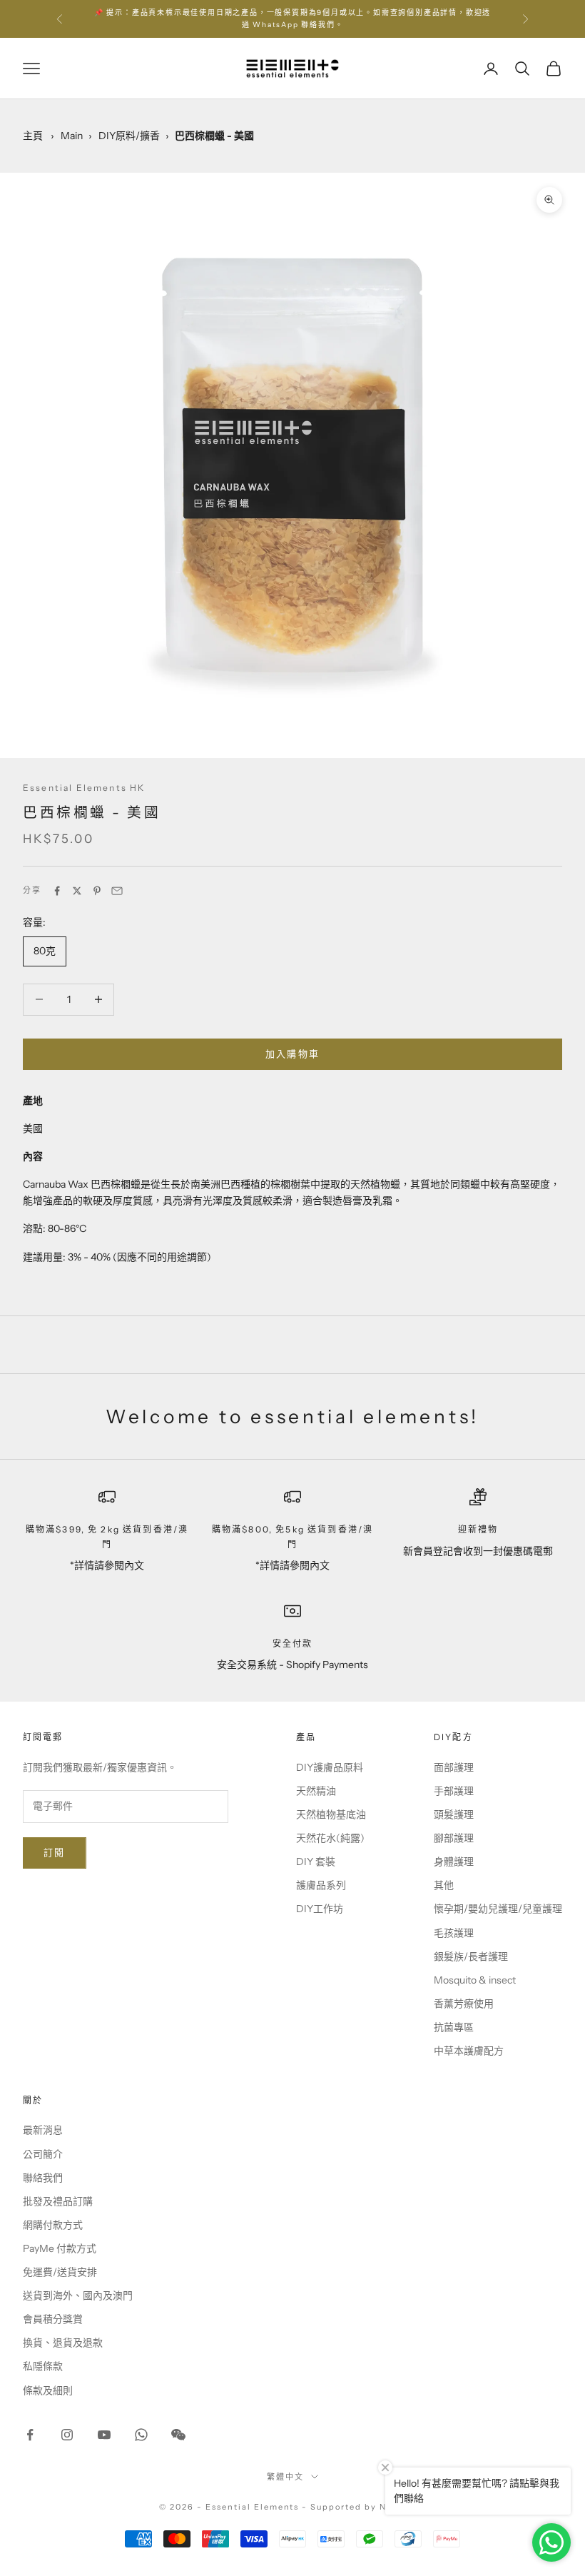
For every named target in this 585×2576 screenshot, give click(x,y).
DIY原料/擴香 (129, 136)
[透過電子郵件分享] (117, 891)
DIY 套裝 (316, 1862)
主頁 (33, 136)
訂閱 (55, 1852)
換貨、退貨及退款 (63, 2343)
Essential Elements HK (84, 788)
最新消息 (43, 2130)
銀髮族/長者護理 (471, 1956)
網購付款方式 (53, 2225)
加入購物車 (293, 1054)
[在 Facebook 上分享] (57, 891)
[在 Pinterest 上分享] (97, 891)
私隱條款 (43, 2366)
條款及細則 (48, 2390)
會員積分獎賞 (53, 2319)
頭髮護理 (454, 1814)
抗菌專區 (454, 2027)
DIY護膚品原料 (330, 1767)
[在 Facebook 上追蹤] (30, 2435)
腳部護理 (454, 1838)
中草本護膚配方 (469, 2051)
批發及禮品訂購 (58, 2201)
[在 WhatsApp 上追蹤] (141, 2435)
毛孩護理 (454, 1933)
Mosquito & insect (475, 1980)
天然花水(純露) (330, 1838)
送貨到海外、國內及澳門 (78, 2295)
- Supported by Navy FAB (364, 2507)
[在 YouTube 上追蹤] (104, 2435)
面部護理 (454, 1767)
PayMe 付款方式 (60, 2248)
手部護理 (454, 1791)
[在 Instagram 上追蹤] (67, 2435)
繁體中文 (285, 2477)
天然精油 (316, 1791)
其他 (444, 1885)
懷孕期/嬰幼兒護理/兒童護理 (498, 1909)
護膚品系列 (321, 1885)
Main (72, 136)
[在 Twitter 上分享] (77, 891)
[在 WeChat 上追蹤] (178, 2435)
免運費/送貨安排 (60, 2272)
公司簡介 (43, 2154)
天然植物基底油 (331, 1814)
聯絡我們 (43, 2178)
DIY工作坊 (320, 1909)
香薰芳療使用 (464, 2004)
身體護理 (454, 1862)
